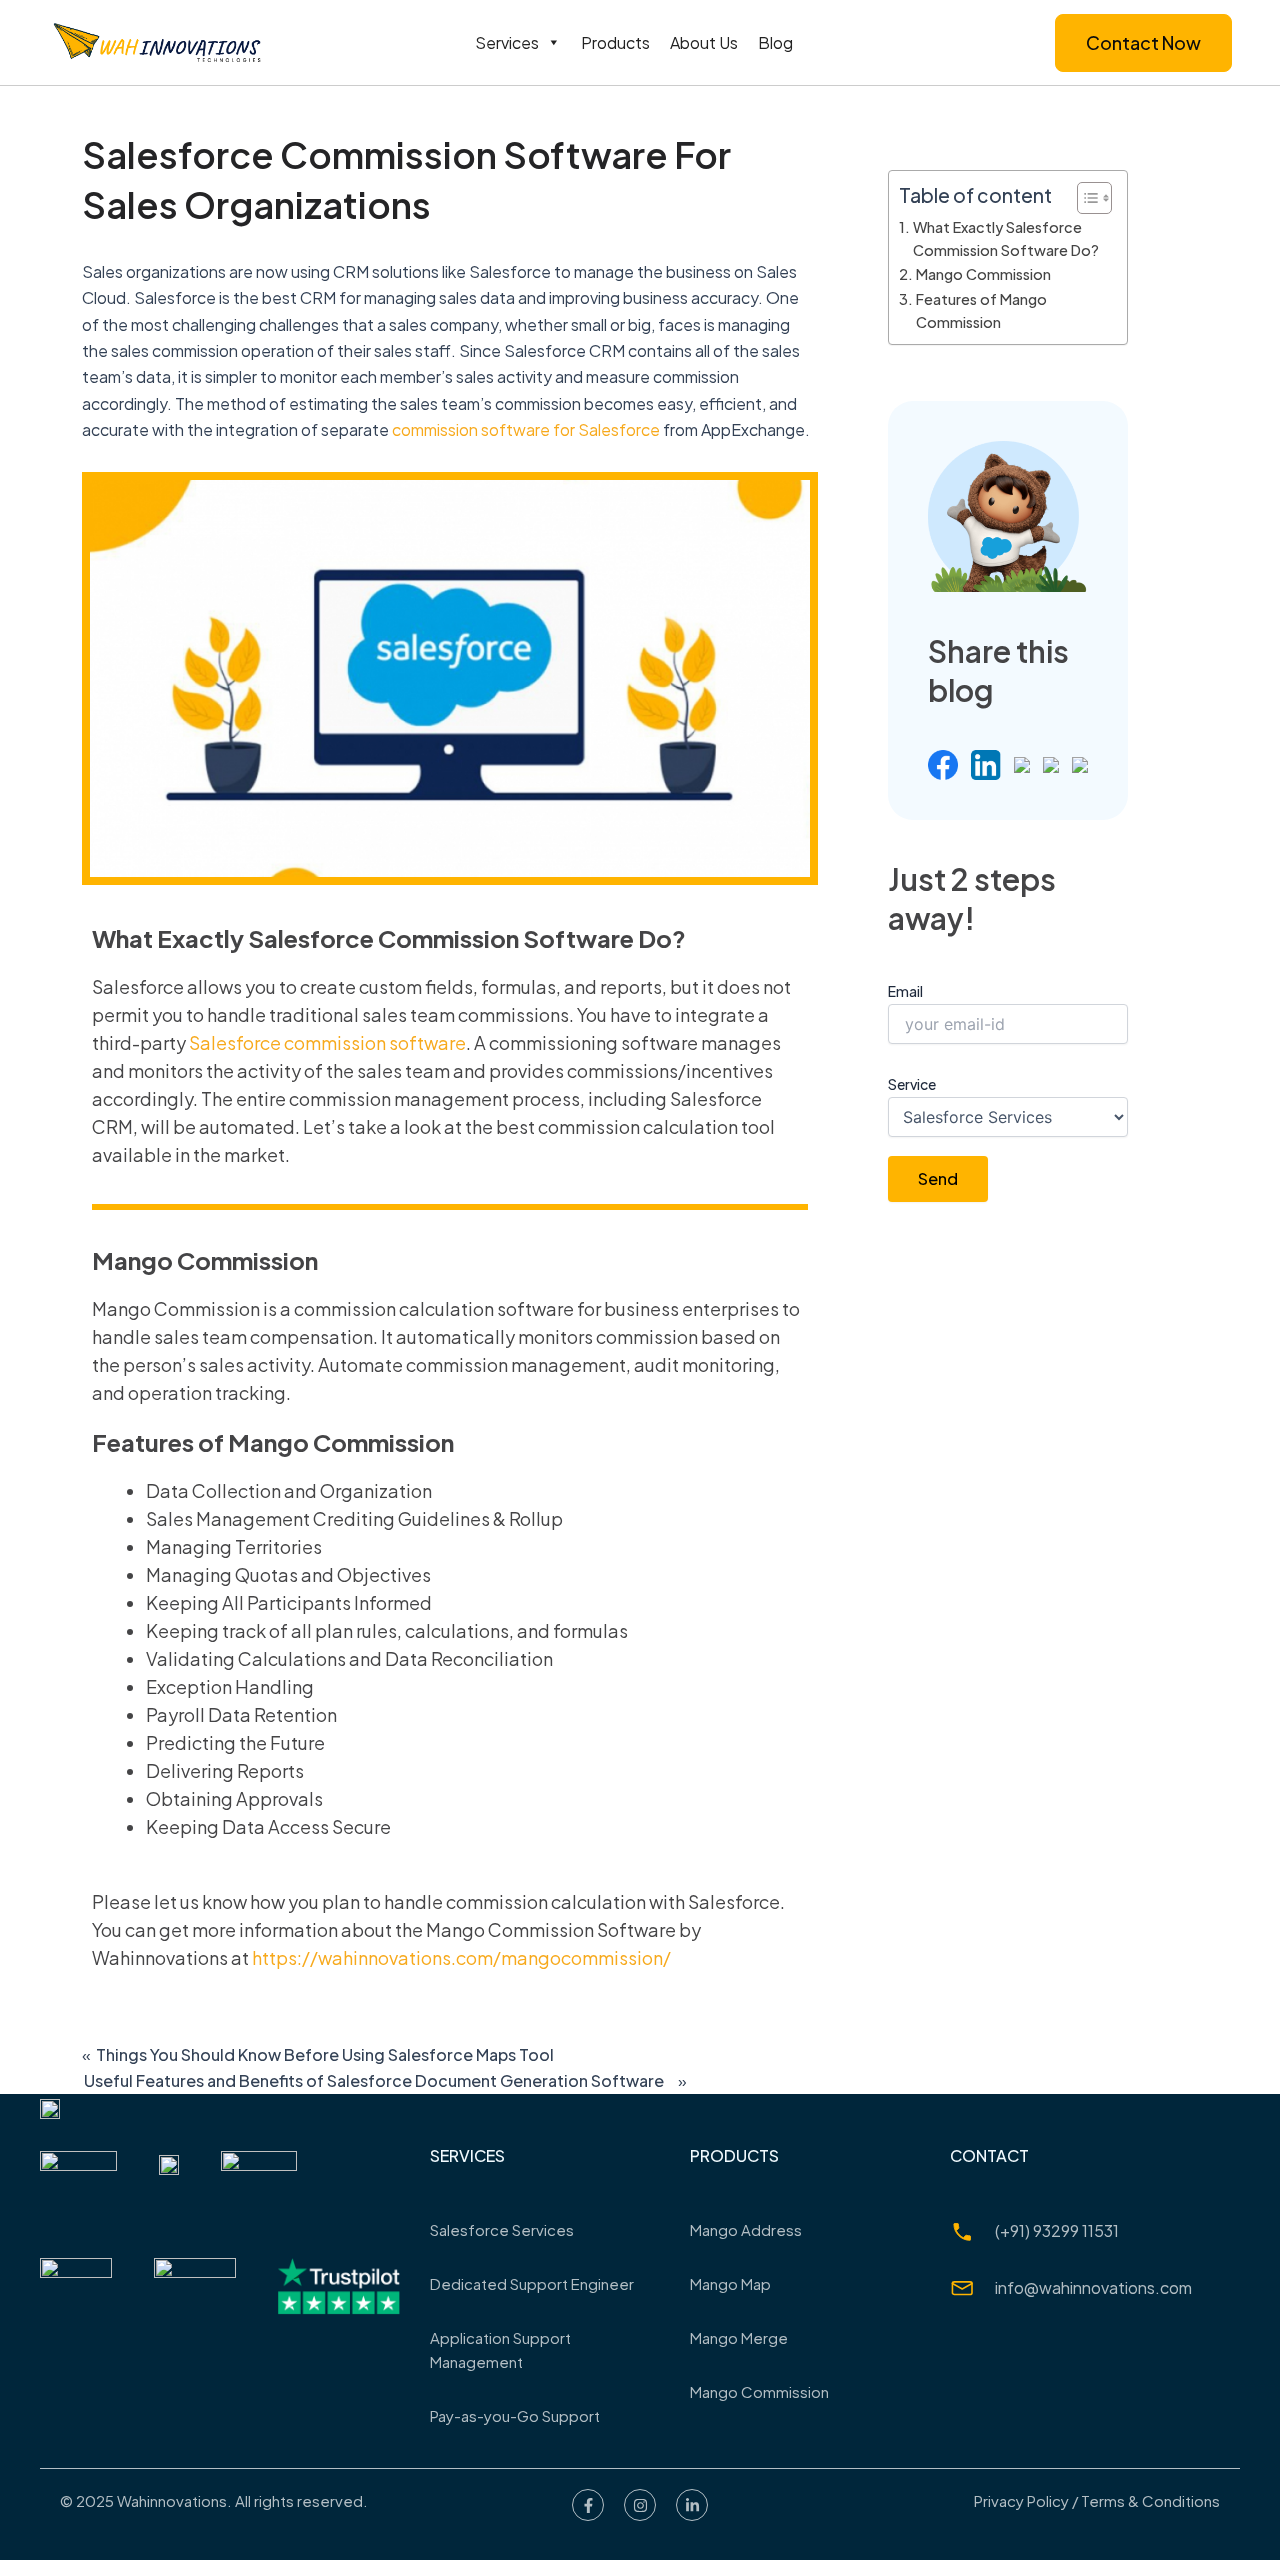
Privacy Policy (1021, 2500)
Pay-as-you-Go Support (515, 2415)
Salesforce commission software (327, 1042)
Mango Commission (983, 274)
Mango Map (730, 2283)
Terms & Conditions (1150, 2500)
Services (507, 42)
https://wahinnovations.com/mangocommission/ (461, 1957)
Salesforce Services (502, 2229)
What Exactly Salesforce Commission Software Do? (1006, 238)
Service (912, 1084)
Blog (775, 42)
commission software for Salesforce (526, 429)
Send (938, 1178)
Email (905, 991)
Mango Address (746, 2229)
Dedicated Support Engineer (532, 2283)
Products (615, 42)
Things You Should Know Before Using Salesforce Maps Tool (325, 2055)
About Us (704, 42)
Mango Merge (739, 2337)
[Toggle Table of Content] (1084, 198)
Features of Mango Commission (981, 310)
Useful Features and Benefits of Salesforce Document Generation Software (374, 2081)
